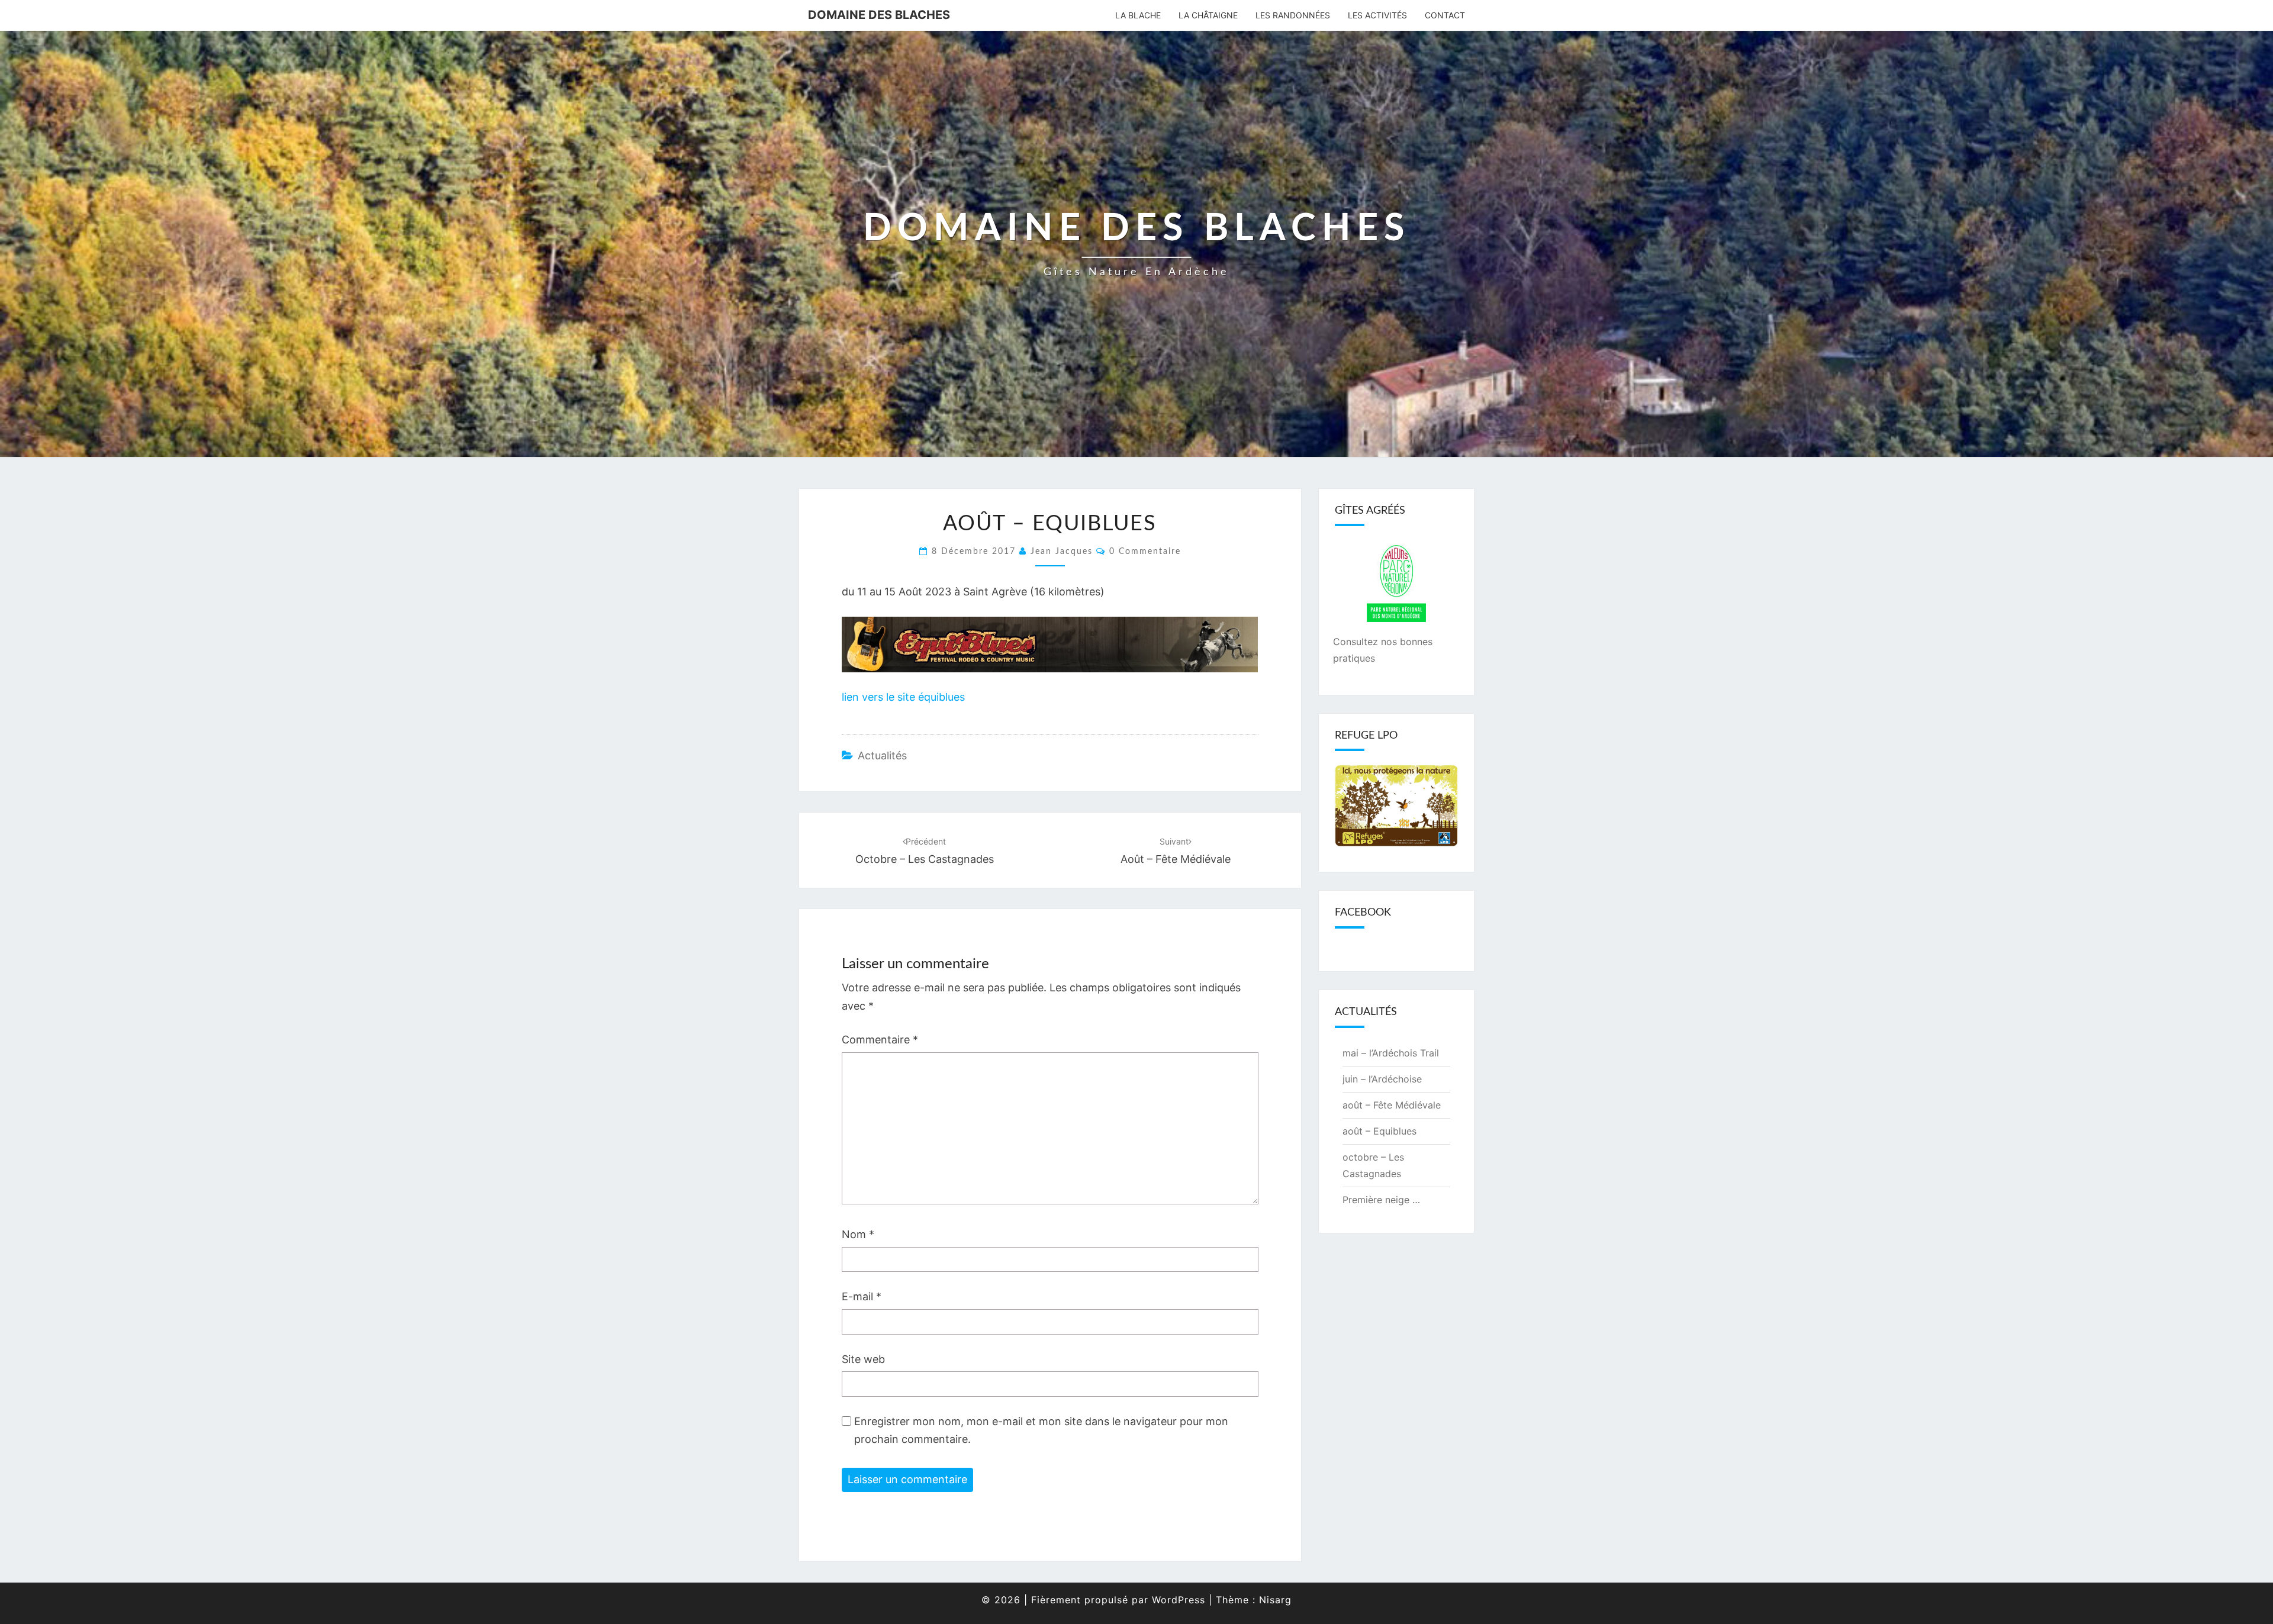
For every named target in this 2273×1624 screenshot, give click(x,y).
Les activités (1377, 15)
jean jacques (1062, 552)
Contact (1445, 15)
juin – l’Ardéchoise (1382, 1079)
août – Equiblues (1379, 1131)
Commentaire (880, 1040)
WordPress (1179, 1600)
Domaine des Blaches (879, 15)
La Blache (1138, 15)
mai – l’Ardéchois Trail (1391, 1053)
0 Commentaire (1145, 552)
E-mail (862, 1296)
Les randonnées (1293, 15)
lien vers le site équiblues (903, 697)
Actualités (882, 755)
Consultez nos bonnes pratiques (1383, 650)
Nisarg (1275, 1600)
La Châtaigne (1208, 15)
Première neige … (1381, 1200)
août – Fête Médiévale (1392, 1105)
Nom (858, 1234)
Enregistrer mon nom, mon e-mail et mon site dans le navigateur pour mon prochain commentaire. (1041, 1430)
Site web (863, 1359)
